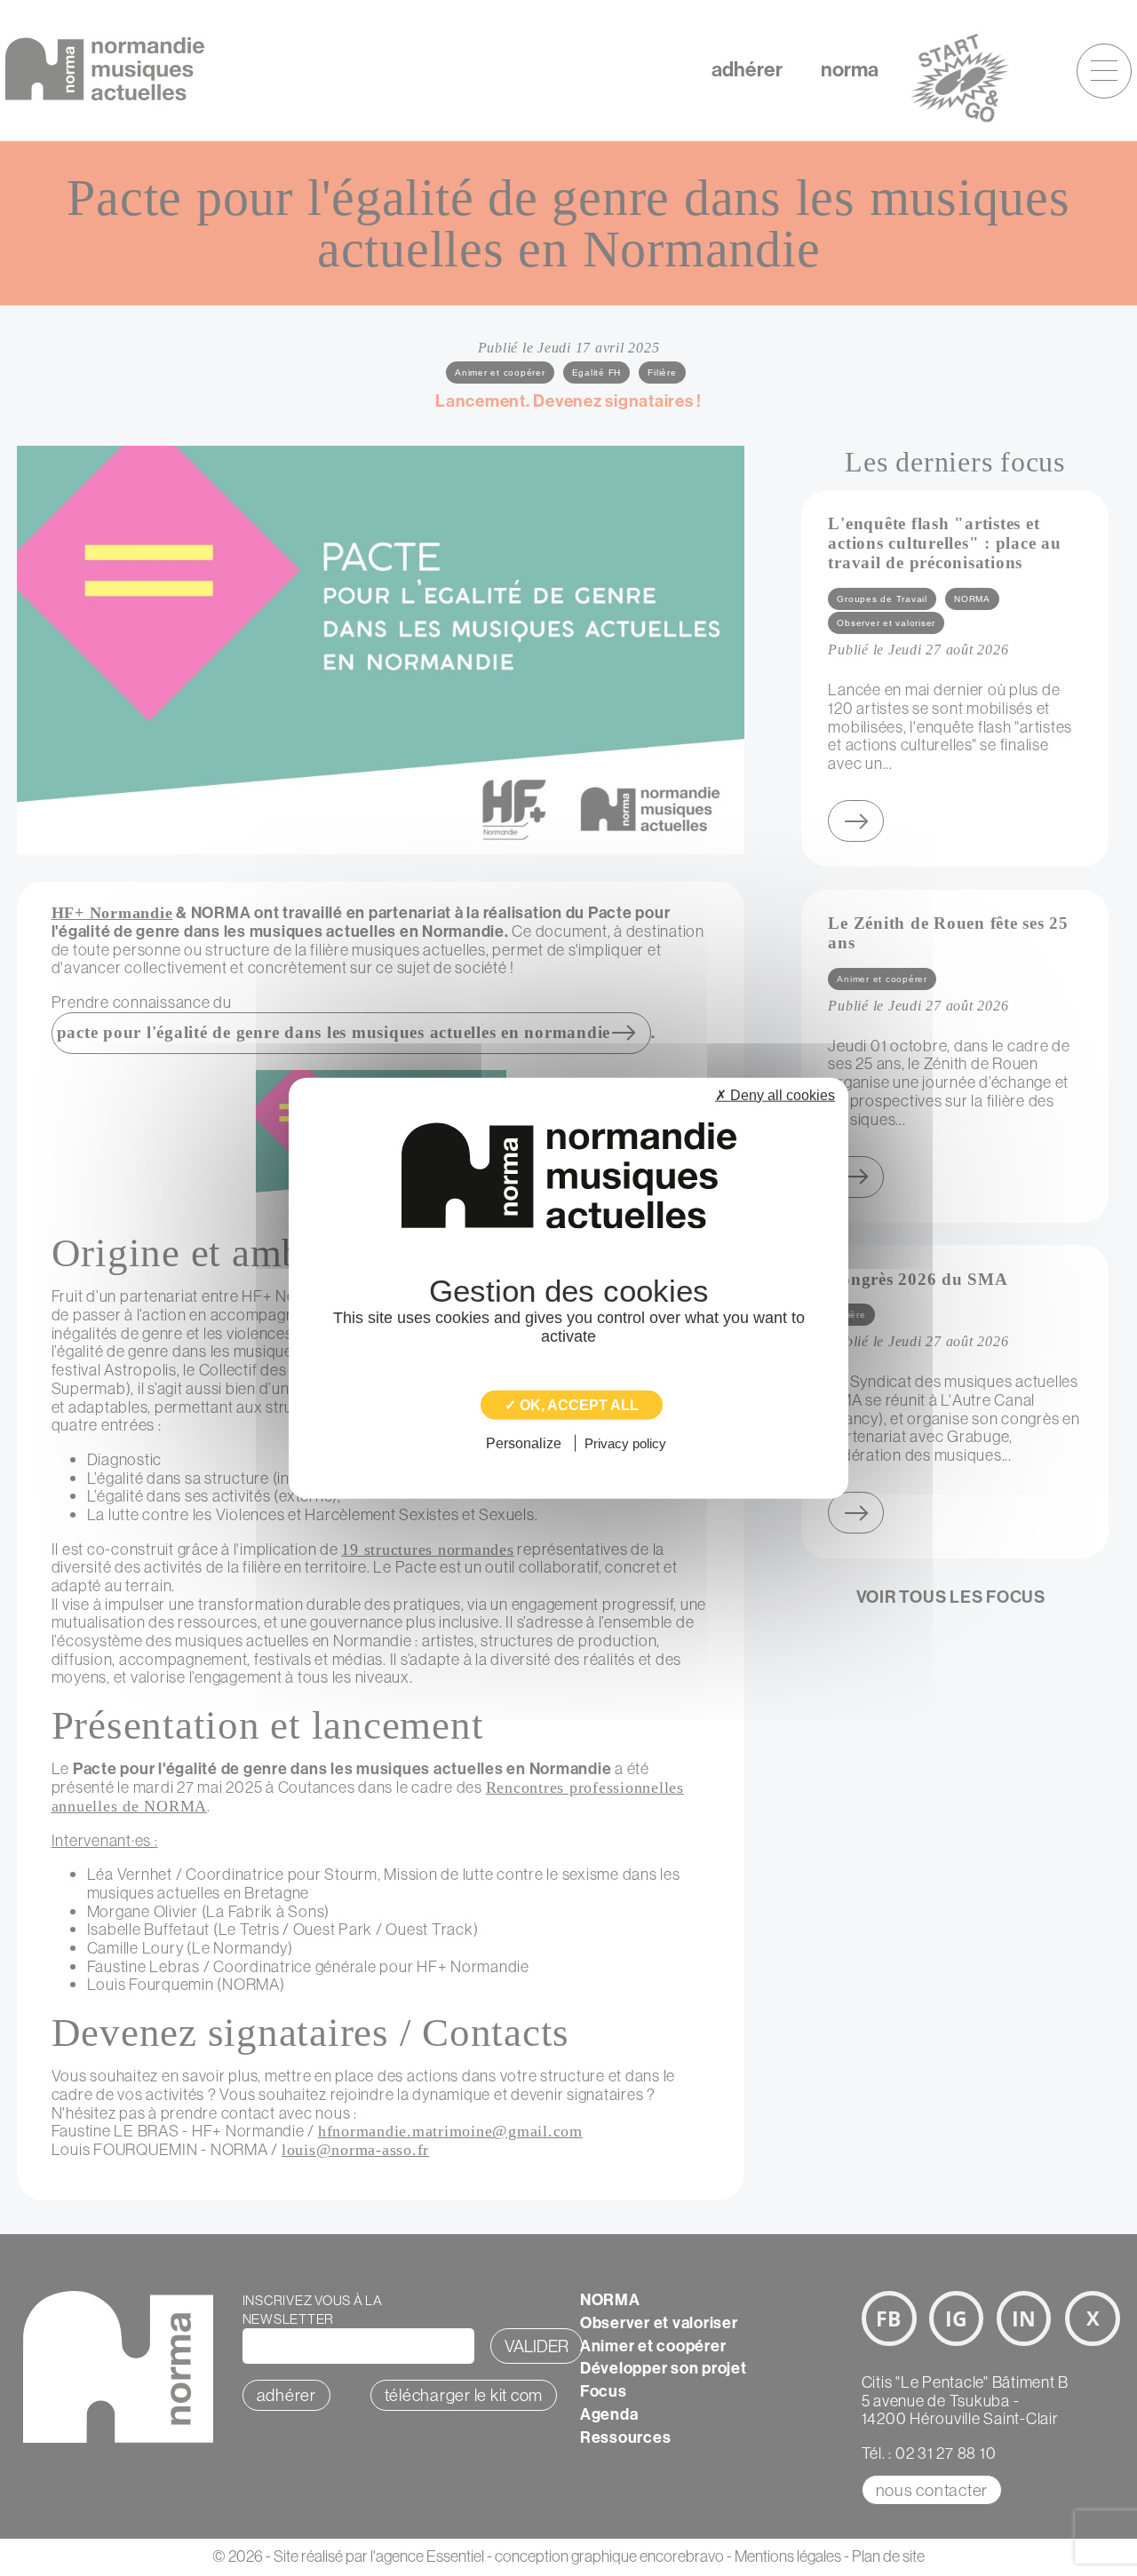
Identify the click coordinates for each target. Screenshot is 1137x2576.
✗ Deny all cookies (775, 1094)
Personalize (524, 1443)
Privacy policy (625, 1443)
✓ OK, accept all (572, 1404)
